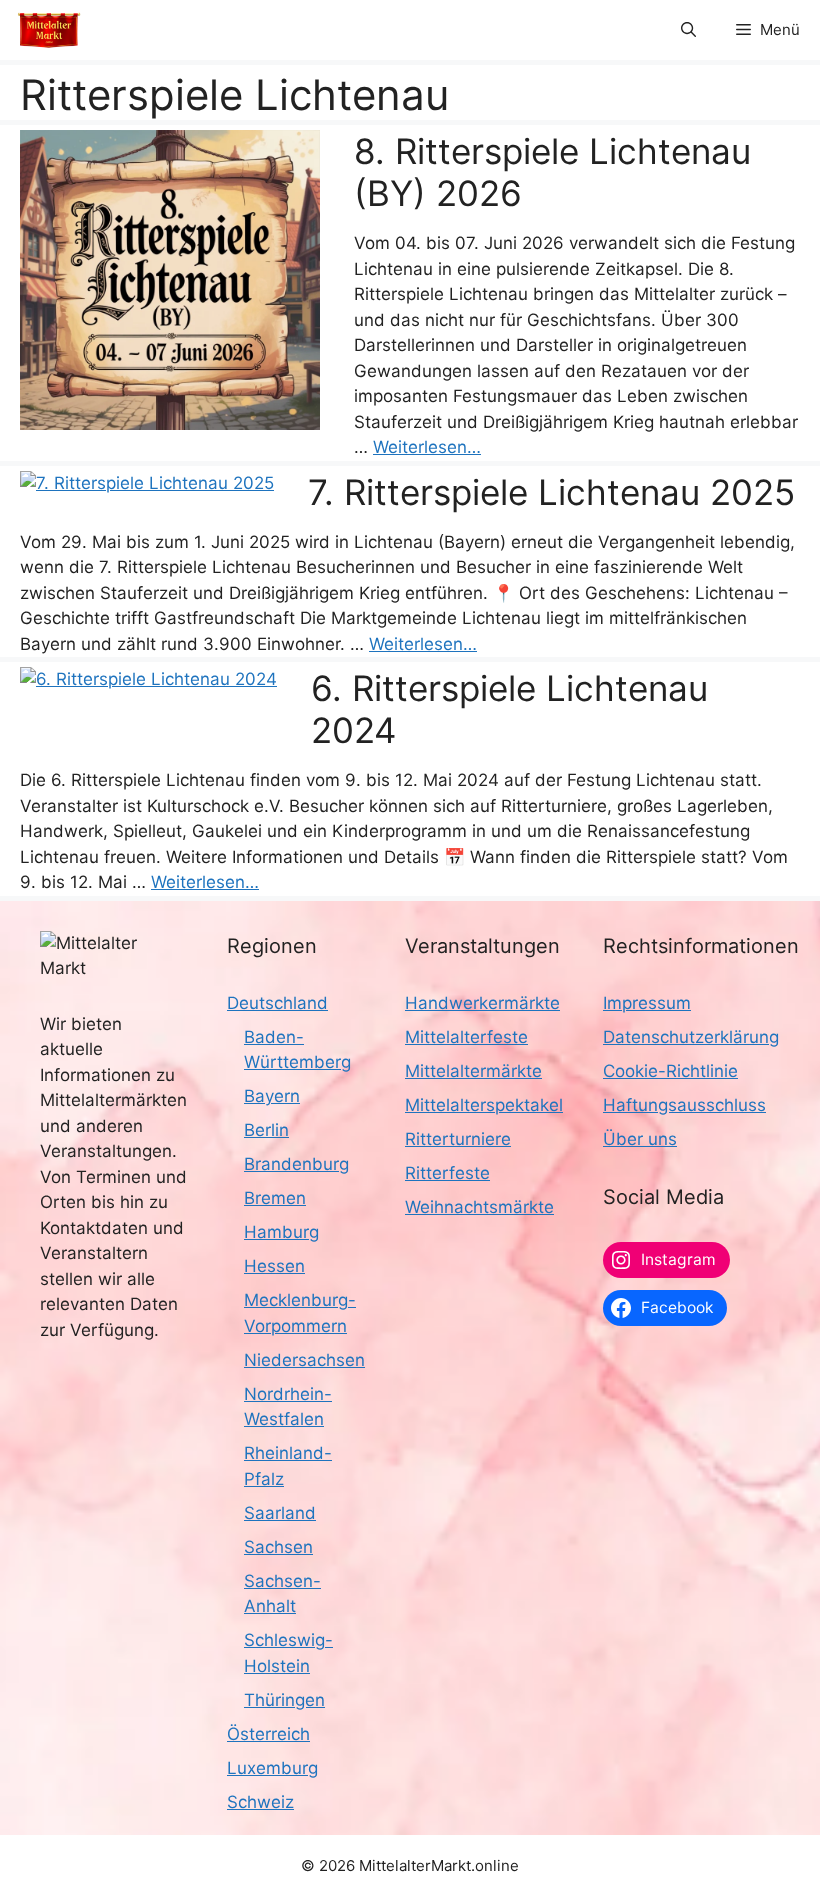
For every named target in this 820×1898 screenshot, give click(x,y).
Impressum (647, 1003)
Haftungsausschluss (684, 1105)
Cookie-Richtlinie (670, 1071)
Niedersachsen (304, 1360)
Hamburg (281, 1232)
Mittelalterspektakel (484, 1105)
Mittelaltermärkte (473, 1071)
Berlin (266, 1130)
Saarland (280, 1513)
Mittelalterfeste (466, 1037)
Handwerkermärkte (482, 1003)
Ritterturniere (458, 1139)
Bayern (272, 1096)
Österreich (268, 1734)
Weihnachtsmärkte (479, 1207)
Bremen (275, 1198)
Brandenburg (296, 1164)
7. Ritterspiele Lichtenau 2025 (551, 492)
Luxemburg (272, 1768)
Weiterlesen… (427, 447)
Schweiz (260, 1802)
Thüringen (284, 1700)
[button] (688, 30)
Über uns (640, 1139)
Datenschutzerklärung (691, 1037)
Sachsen (278, 1547)
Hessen (274, 1266)
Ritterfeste (447, 1173)
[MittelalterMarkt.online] (49, 30)
